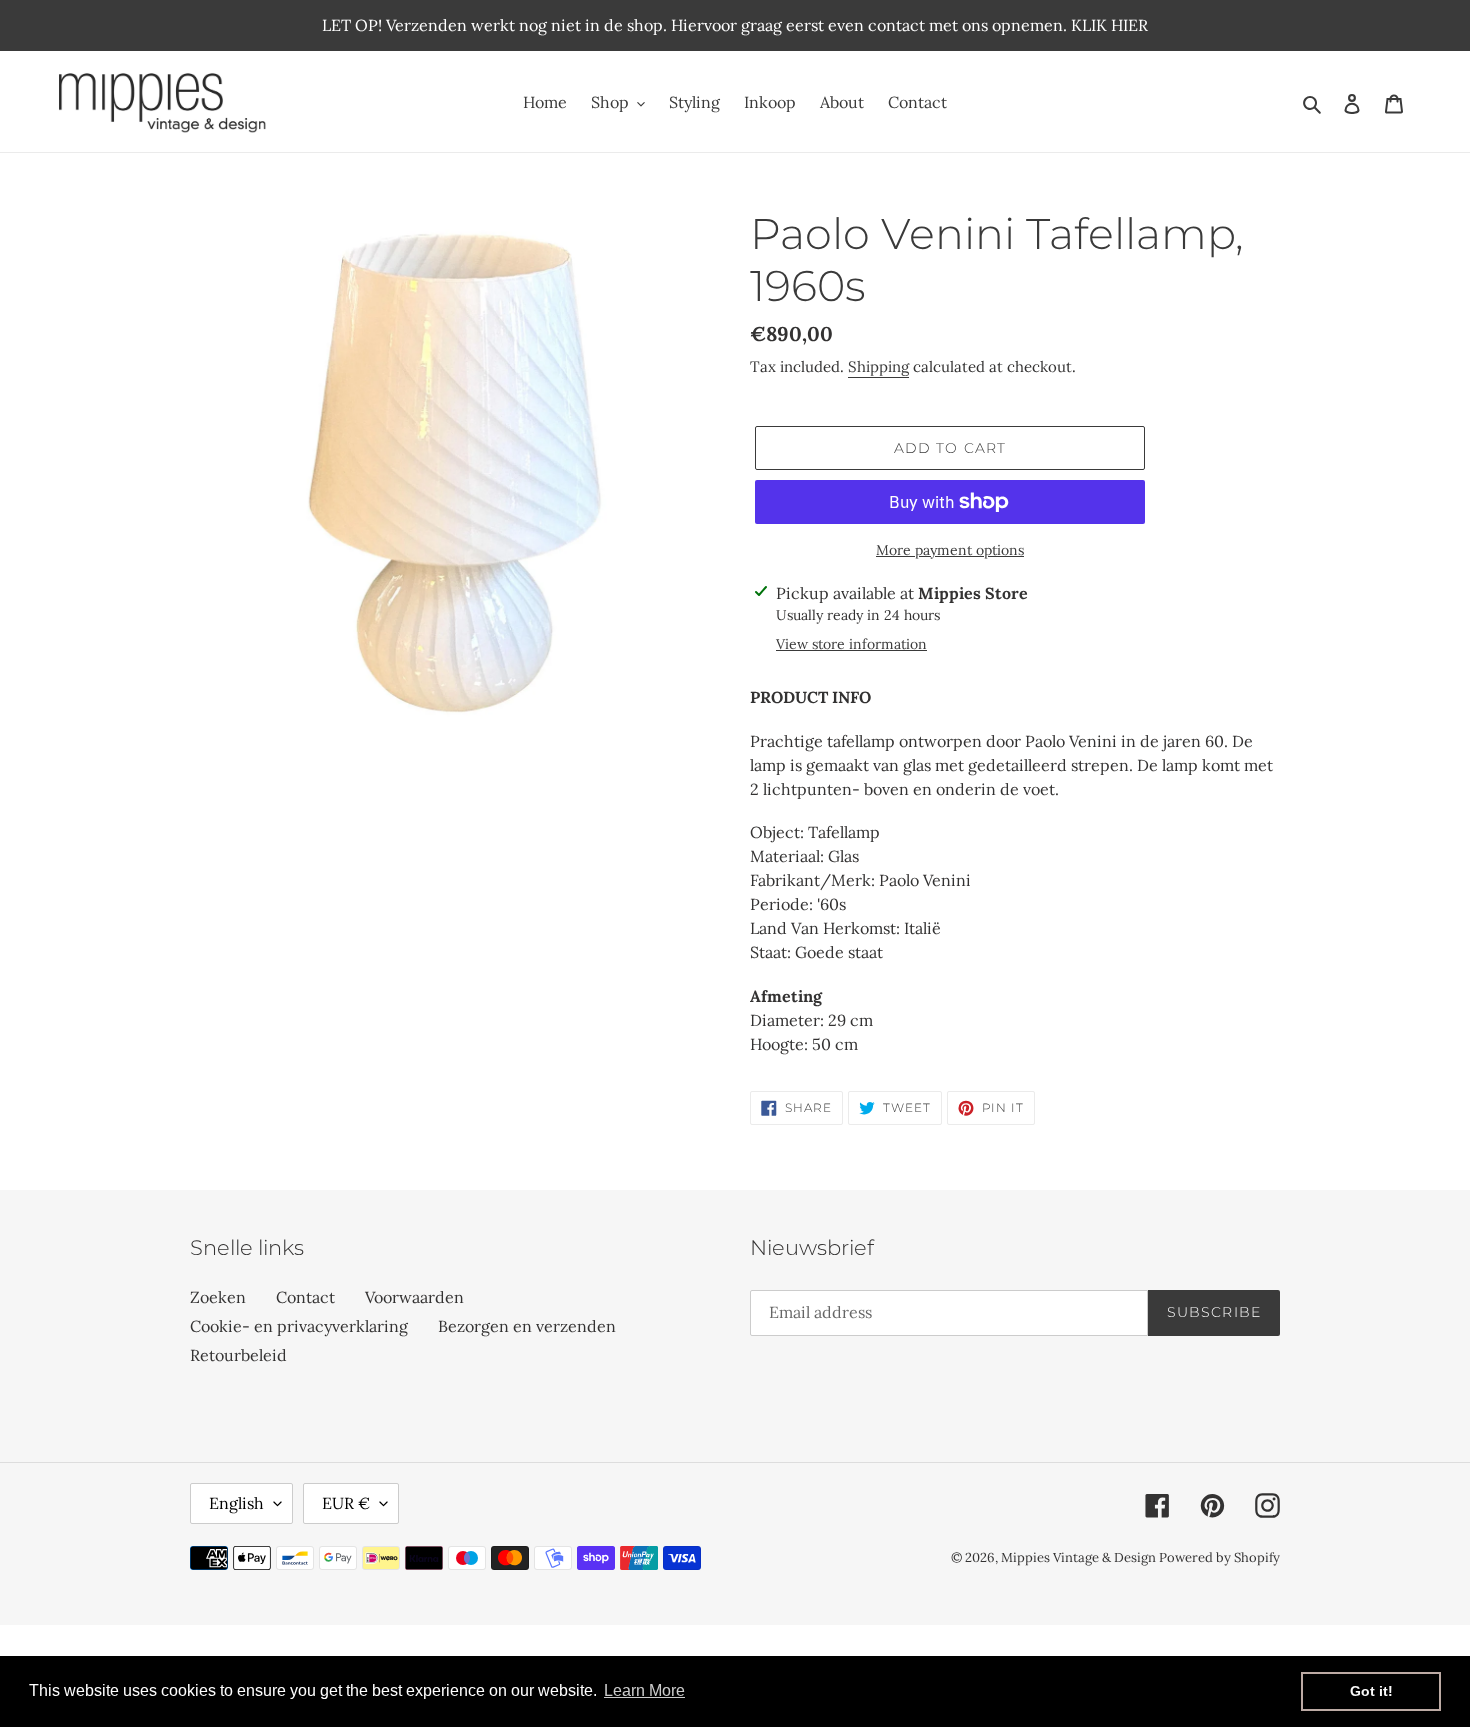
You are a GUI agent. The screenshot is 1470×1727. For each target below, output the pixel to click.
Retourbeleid (238, 1355)
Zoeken (218, 1297)
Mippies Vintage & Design (1080, 1557)
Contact (305, 1297)
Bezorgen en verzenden (527, 1326)
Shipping (878, 366)
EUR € (346, 1503)
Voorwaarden (414, 1297)
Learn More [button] (644, 1690)
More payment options (950, 550)
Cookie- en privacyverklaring (299, 1326)
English (236, 1503)
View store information (851, 644)
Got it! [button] (1371, 1691)
